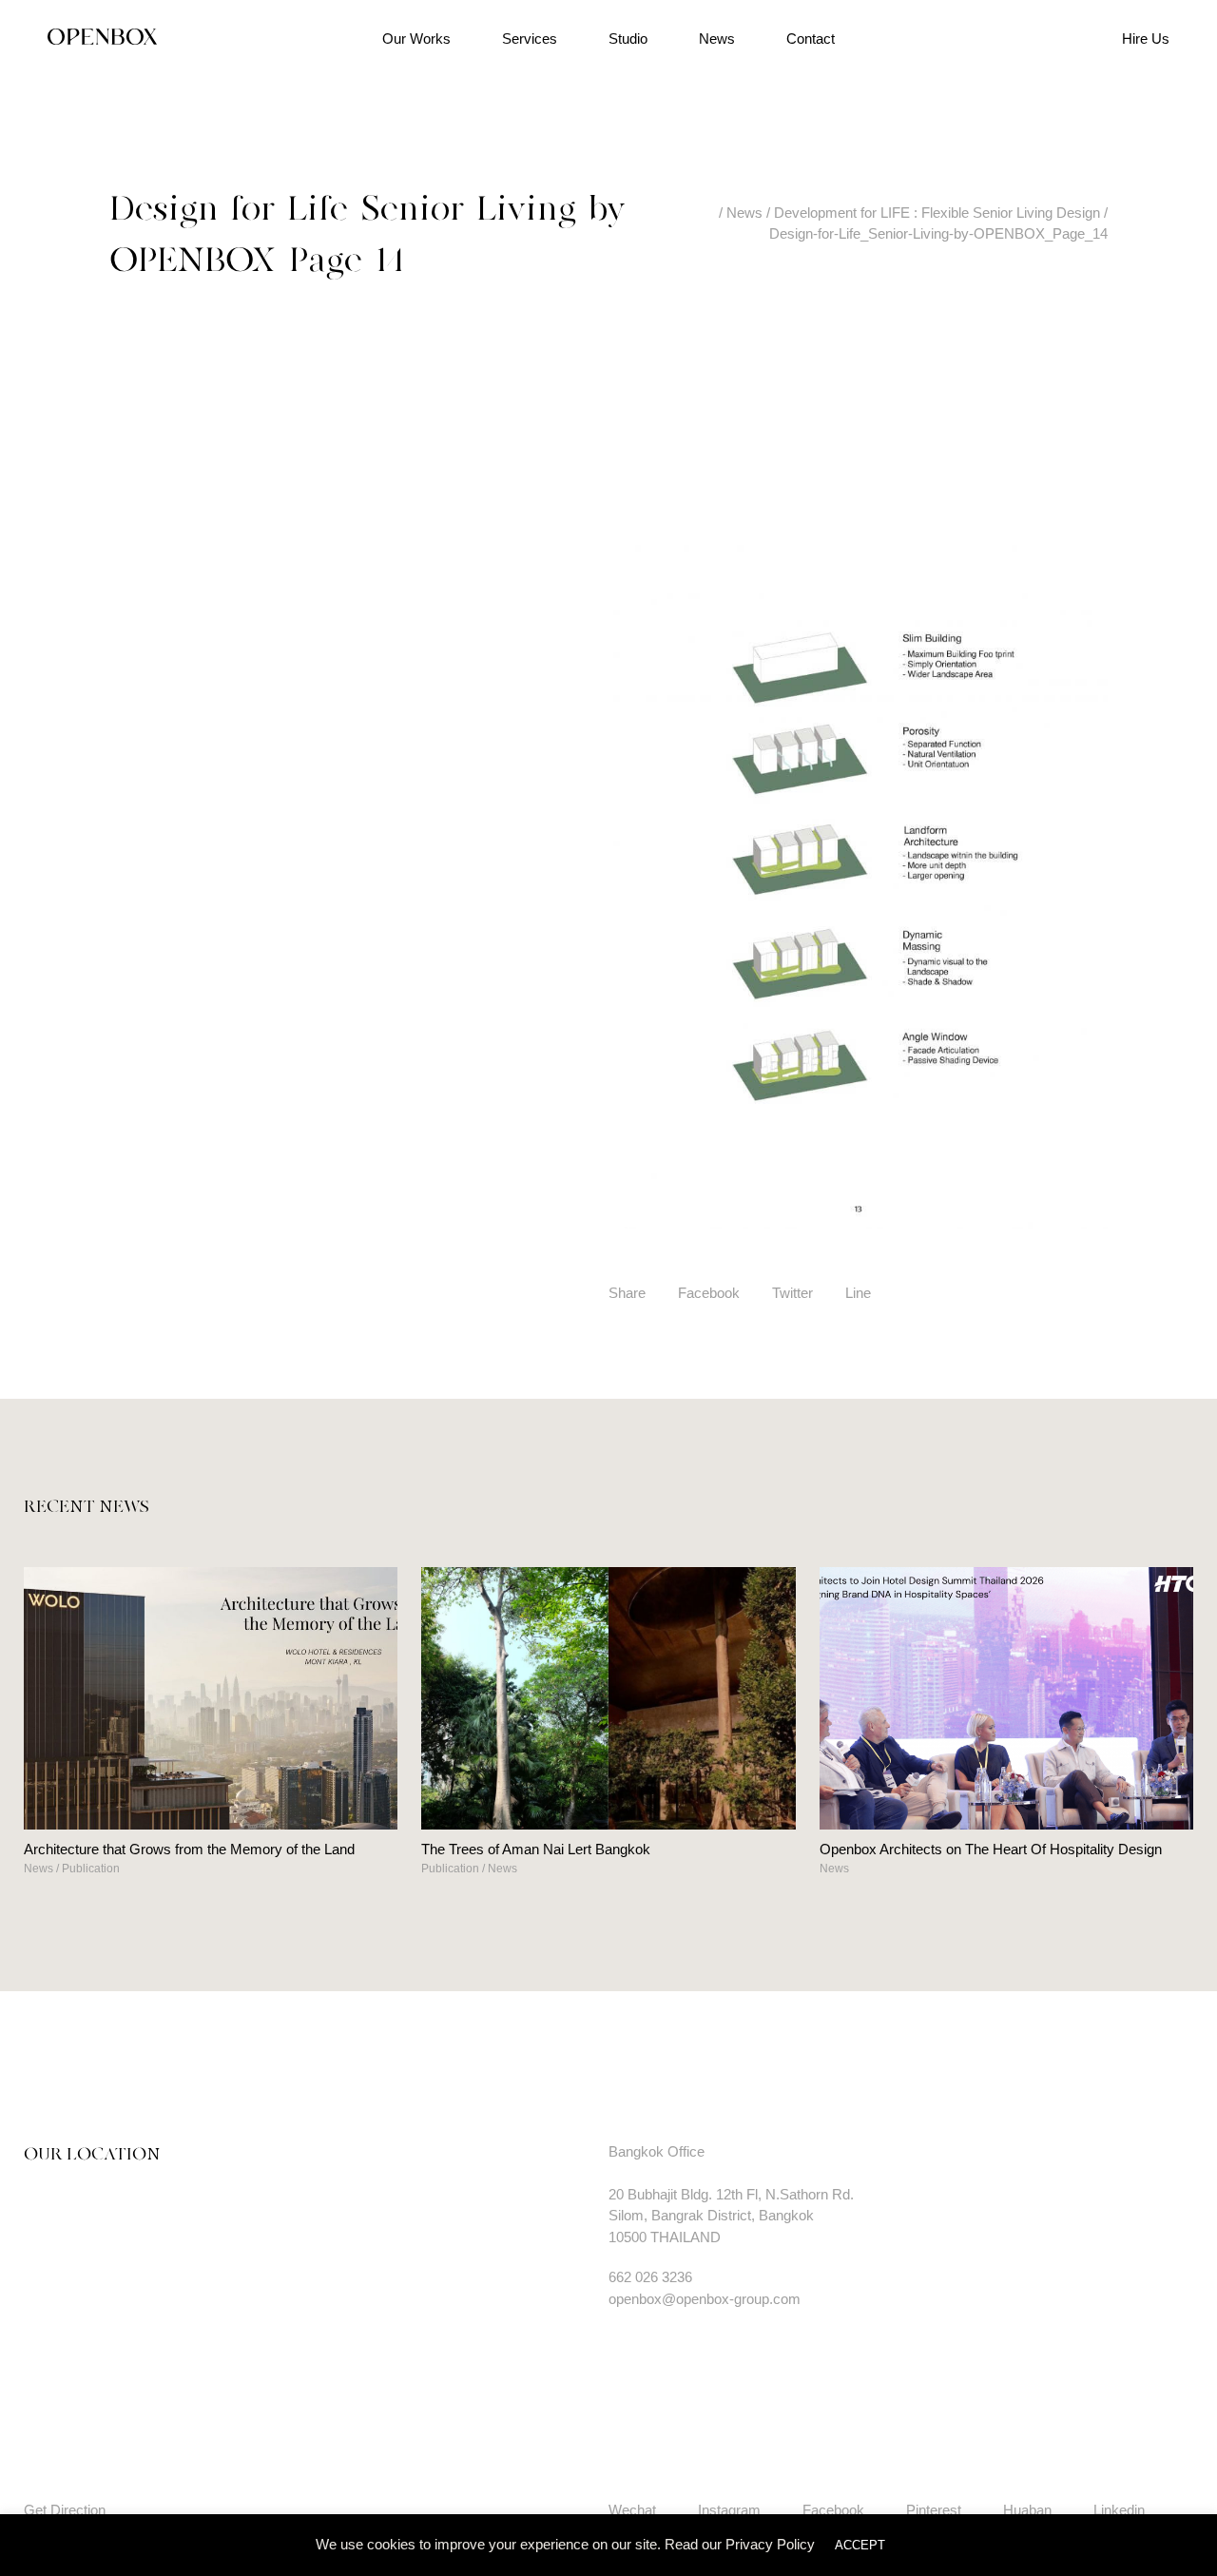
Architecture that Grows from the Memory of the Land (189, 1849)
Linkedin (1119, 2510)
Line (858, 1293)
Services (530, 39)
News (717, 39)
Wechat (632, 2510)
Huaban (1027, 2510)
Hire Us (1146, 39)
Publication (91, 1869)
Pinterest (934, 2510)
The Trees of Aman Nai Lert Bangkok (536, 1849)
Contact (811, 39)
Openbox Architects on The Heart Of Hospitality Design (991, 1849)
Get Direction (65, 2510)
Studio (628, 39)
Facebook (709, 1293)
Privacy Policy (770, 2544)
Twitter (792, 1293)
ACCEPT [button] (860, 2545)
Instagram (729, 2510)
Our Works (416, 39)
